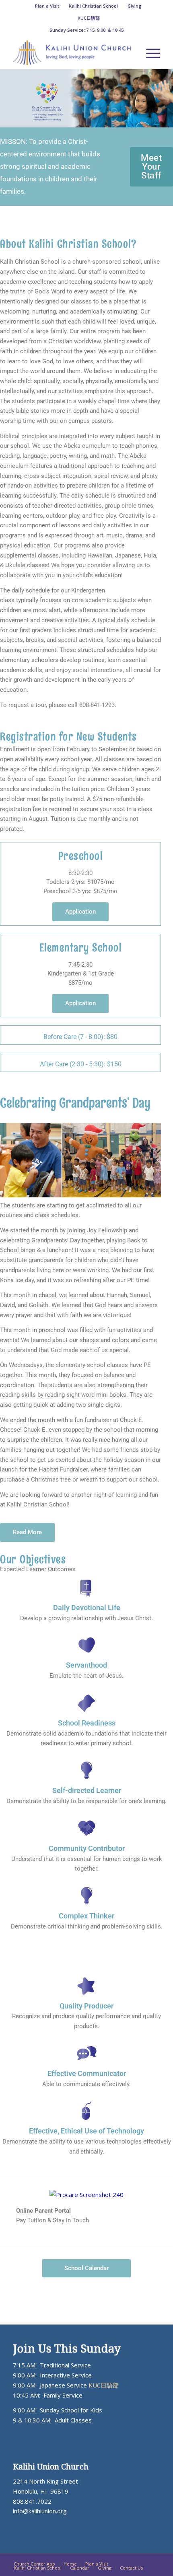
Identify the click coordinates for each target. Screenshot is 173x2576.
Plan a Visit (47, 6)
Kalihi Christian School (93, 6)
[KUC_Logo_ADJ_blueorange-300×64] (72, 53)
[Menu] (149, 53)
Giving (135, 6)
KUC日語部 (89, 18)
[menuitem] (47, 6)
